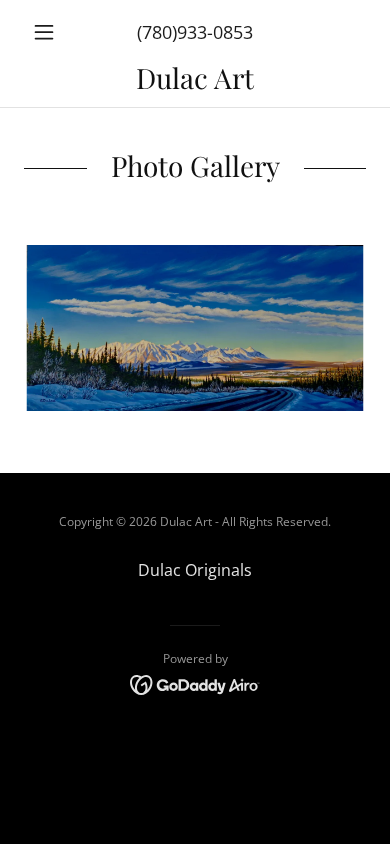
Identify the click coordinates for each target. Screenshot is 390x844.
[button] (49, 32)
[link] (195, 77)
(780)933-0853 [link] (195, 32)
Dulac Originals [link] (195, 570)
